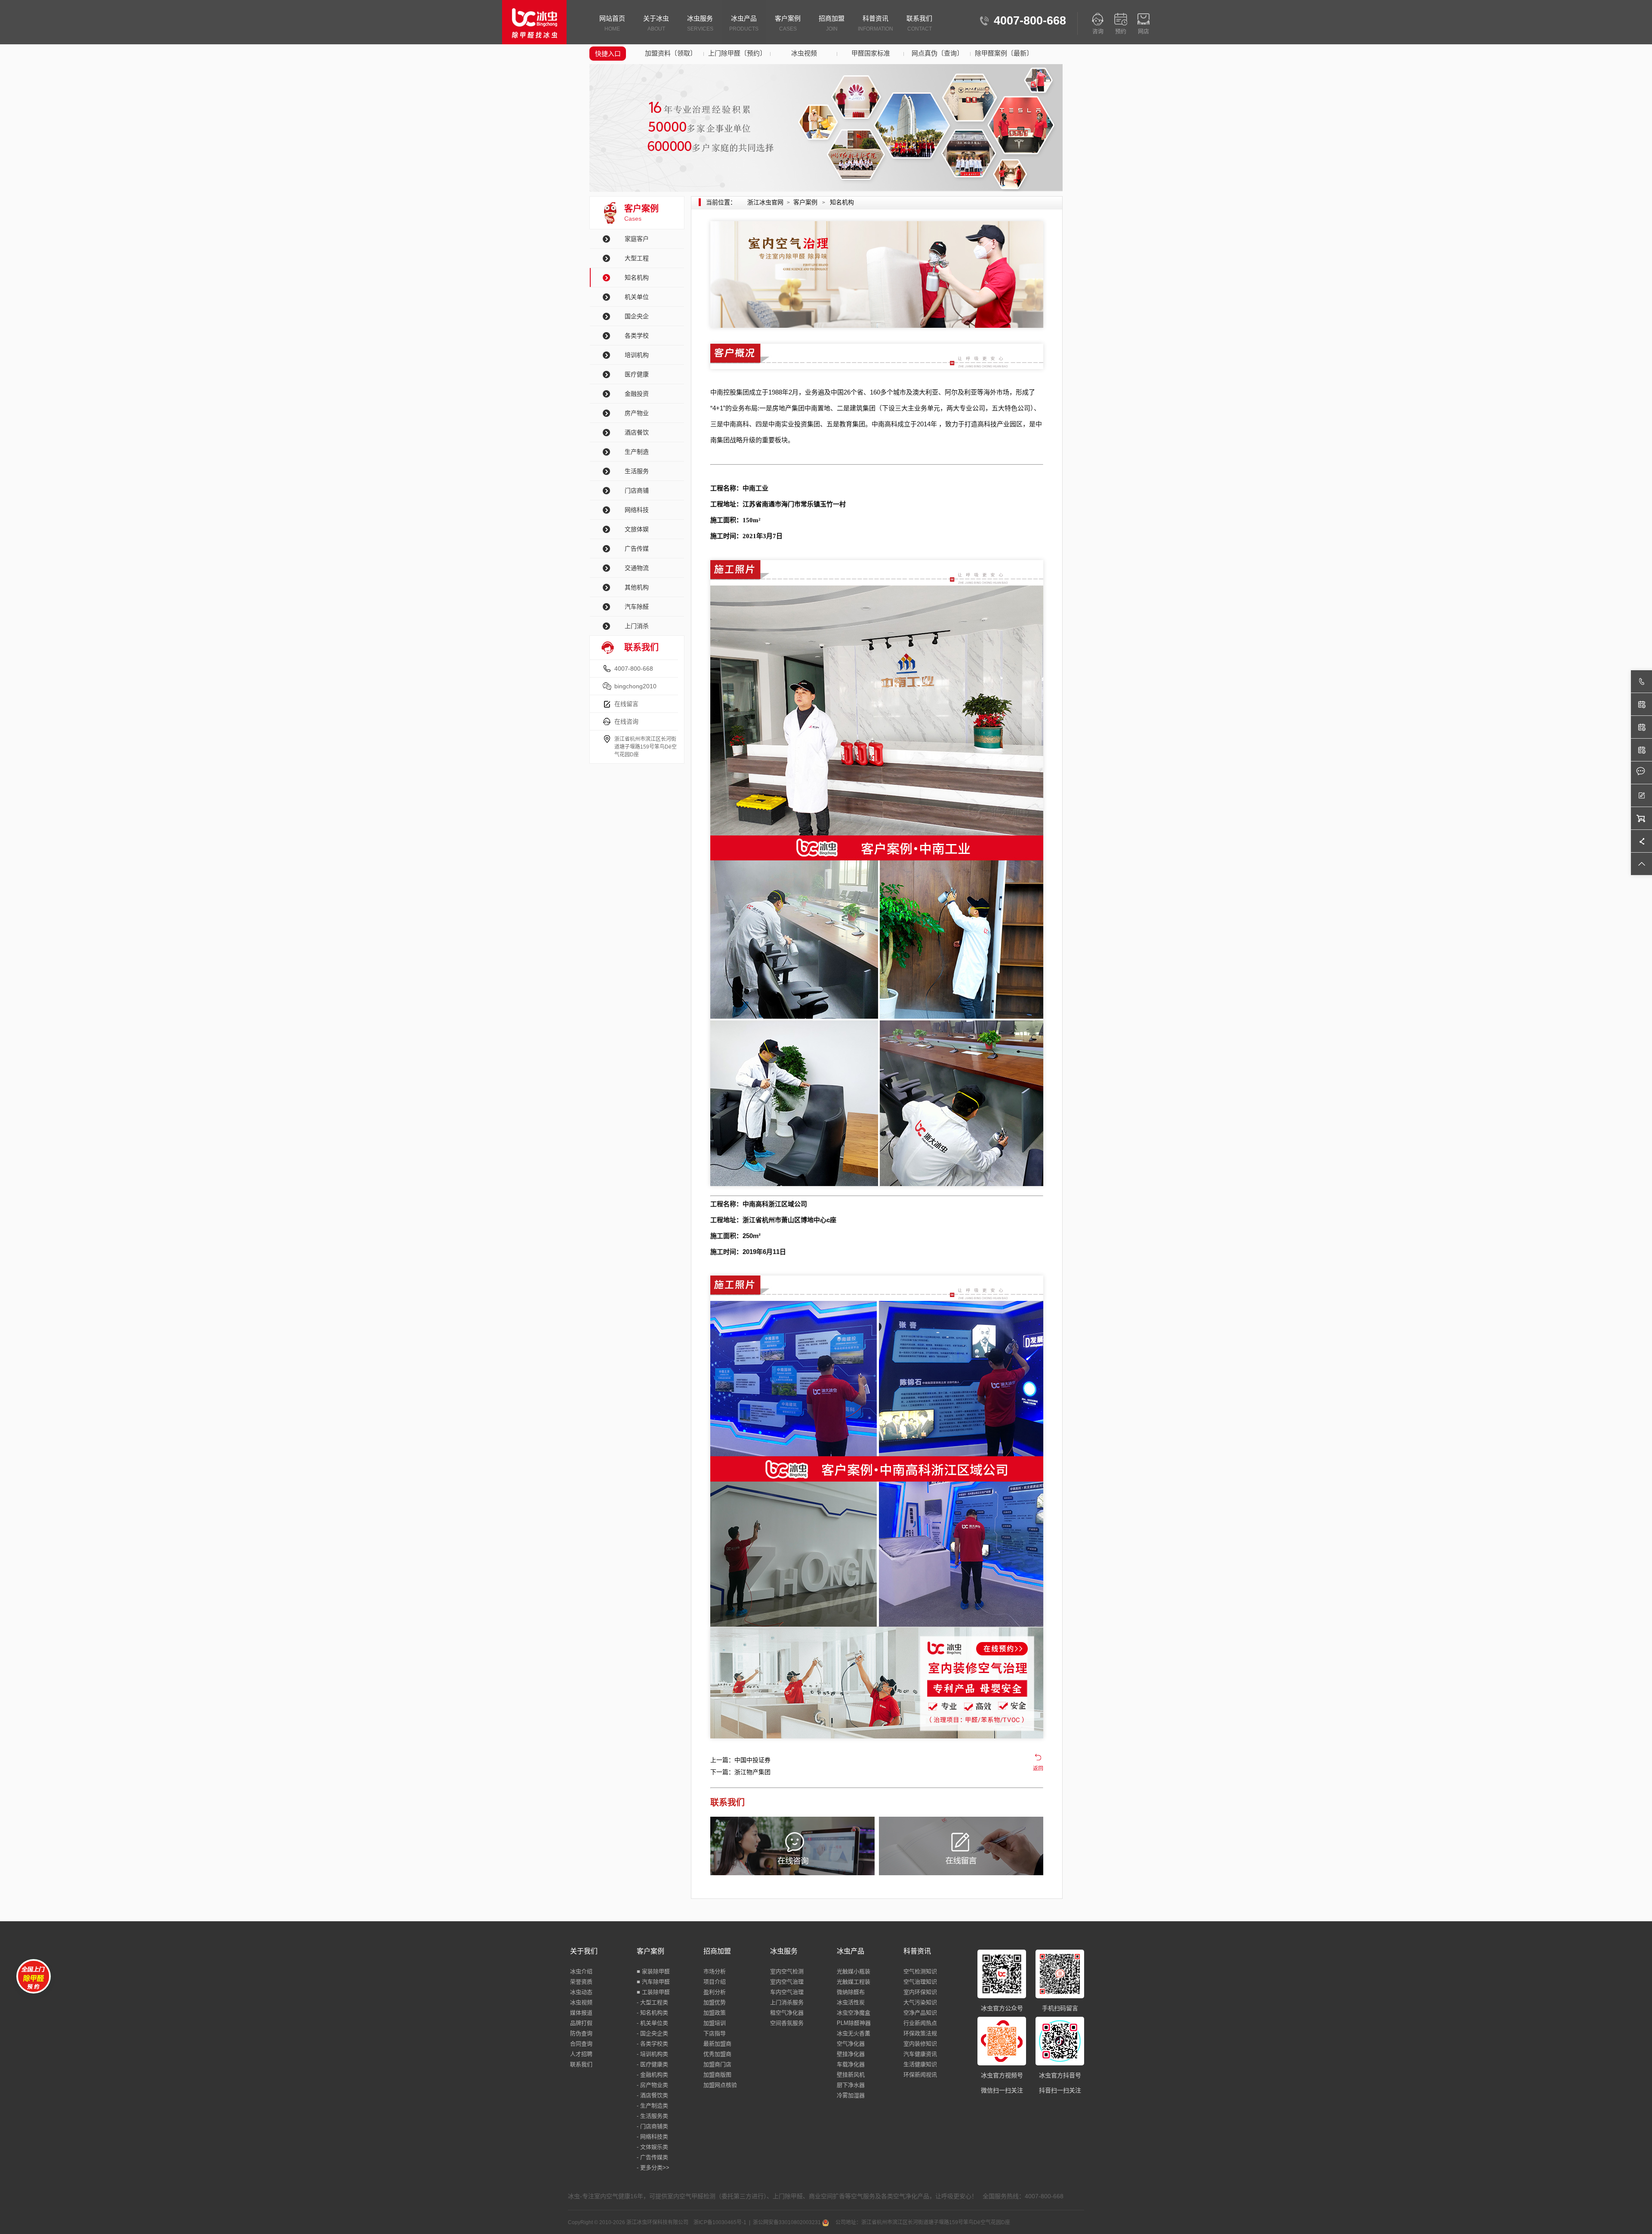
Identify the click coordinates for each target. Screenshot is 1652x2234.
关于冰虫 (656, 23)
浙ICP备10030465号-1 (720, 2222)
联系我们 (919, 23)
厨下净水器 (851, 2085)
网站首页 (612, 23)
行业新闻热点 (920, 2023)
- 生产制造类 (652, 2106)
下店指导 (715, 2033)
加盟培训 (715, 2023)
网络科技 (637, 510)
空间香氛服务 (787, 2023)
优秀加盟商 (717, 2054)
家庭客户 (637, 239)
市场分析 (715, 1971)
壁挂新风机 (851, 2075)
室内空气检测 (787, 1971)
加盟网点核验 (720, 2085)
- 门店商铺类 (652, 2126)
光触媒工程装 (854, 1982)
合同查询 (581, 2044)
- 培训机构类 (652, 2054)
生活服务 (637, 471)
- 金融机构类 (652, 2075)
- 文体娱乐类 (652, 2147)
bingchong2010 (635, 686)
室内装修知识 (920, 2044)
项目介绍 (715, 1982)
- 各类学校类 (652, 2044)
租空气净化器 (787, 2013)
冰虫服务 (700, 23)
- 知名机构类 (652, 2013)
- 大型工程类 (652, 2002)
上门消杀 (637, 626)
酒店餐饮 (637, 432)
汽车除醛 (637, 607)
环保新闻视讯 (920, 2075)
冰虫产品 (744, 23)
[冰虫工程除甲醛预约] (877, 1683)
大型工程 (637, 258)
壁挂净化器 (851, 2054)
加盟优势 (715, 2002)
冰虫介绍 (581, 1971)
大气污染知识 (920, 2002)
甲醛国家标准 (871, 53)
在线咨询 (626, 721)
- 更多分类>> (653, 2168)
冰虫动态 (581, 1992)
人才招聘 (581, 2054)
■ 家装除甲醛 (653, 1971)
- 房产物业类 (652, 2085)
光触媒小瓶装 (854, 1971)
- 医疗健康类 (652, 2064)
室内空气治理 (787, 1982)
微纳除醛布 (851, 1992)
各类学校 (637, 336)
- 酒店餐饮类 (652, 2095)
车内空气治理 (787, 1992)
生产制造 (637, 452)
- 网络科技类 (652, 2137)
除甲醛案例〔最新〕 (1004, 53)
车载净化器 (851, 2064)
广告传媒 (637, 548)
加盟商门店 (717, 2064)
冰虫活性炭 (851, 2002)
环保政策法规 (920, 2033)
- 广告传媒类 (652, 2157)
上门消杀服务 (787, 2002)
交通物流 (637, 568)
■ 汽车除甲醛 (653, 1982)
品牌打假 (581, 2023)
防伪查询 (581, 2033)
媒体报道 (581, 2013)
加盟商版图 (717, 2075)
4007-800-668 (634, 669)
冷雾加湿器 (851, 2095)
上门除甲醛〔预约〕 (737, 53)
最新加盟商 (717, 2044)
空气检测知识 (920, 1971)
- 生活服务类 (652, 2116)
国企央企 (637, 316)
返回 (1038, 1769)
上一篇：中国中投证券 (740, 1760)
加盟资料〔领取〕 (671, 53)
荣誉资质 (581, 1982)
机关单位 (637, 297)
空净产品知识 (920, 2013)
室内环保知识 (920, 1992)
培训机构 (637, 355)
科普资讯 (875, 23)
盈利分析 (715, 1992)
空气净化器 (851, 2044)
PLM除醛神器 (854, 2023)
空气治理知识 (920, 1982)
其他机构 (637, 587)
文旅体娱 (637, 529)
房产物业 (637, 413)
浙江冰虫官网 (765, 202)
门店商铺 (637, 490)
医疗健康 (637, 374)
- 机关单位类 (652, 2023)
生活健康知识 (920, 2064)
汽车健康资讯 (920, 2054)
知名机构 (637, 277)
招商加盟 (832, 23)
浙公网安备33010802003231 (787, 2222)
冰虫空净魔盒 (854, 2013)
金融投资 (637, 394)
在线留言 (626, 704)
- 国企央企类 (652, 2033)
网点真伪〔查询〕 (937, 53)
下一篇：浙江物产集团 (740, 1772)
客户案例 (788, 23)
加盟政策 (715, 2013)
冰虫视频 (804, 53)
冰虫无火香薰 (854, 2033)
